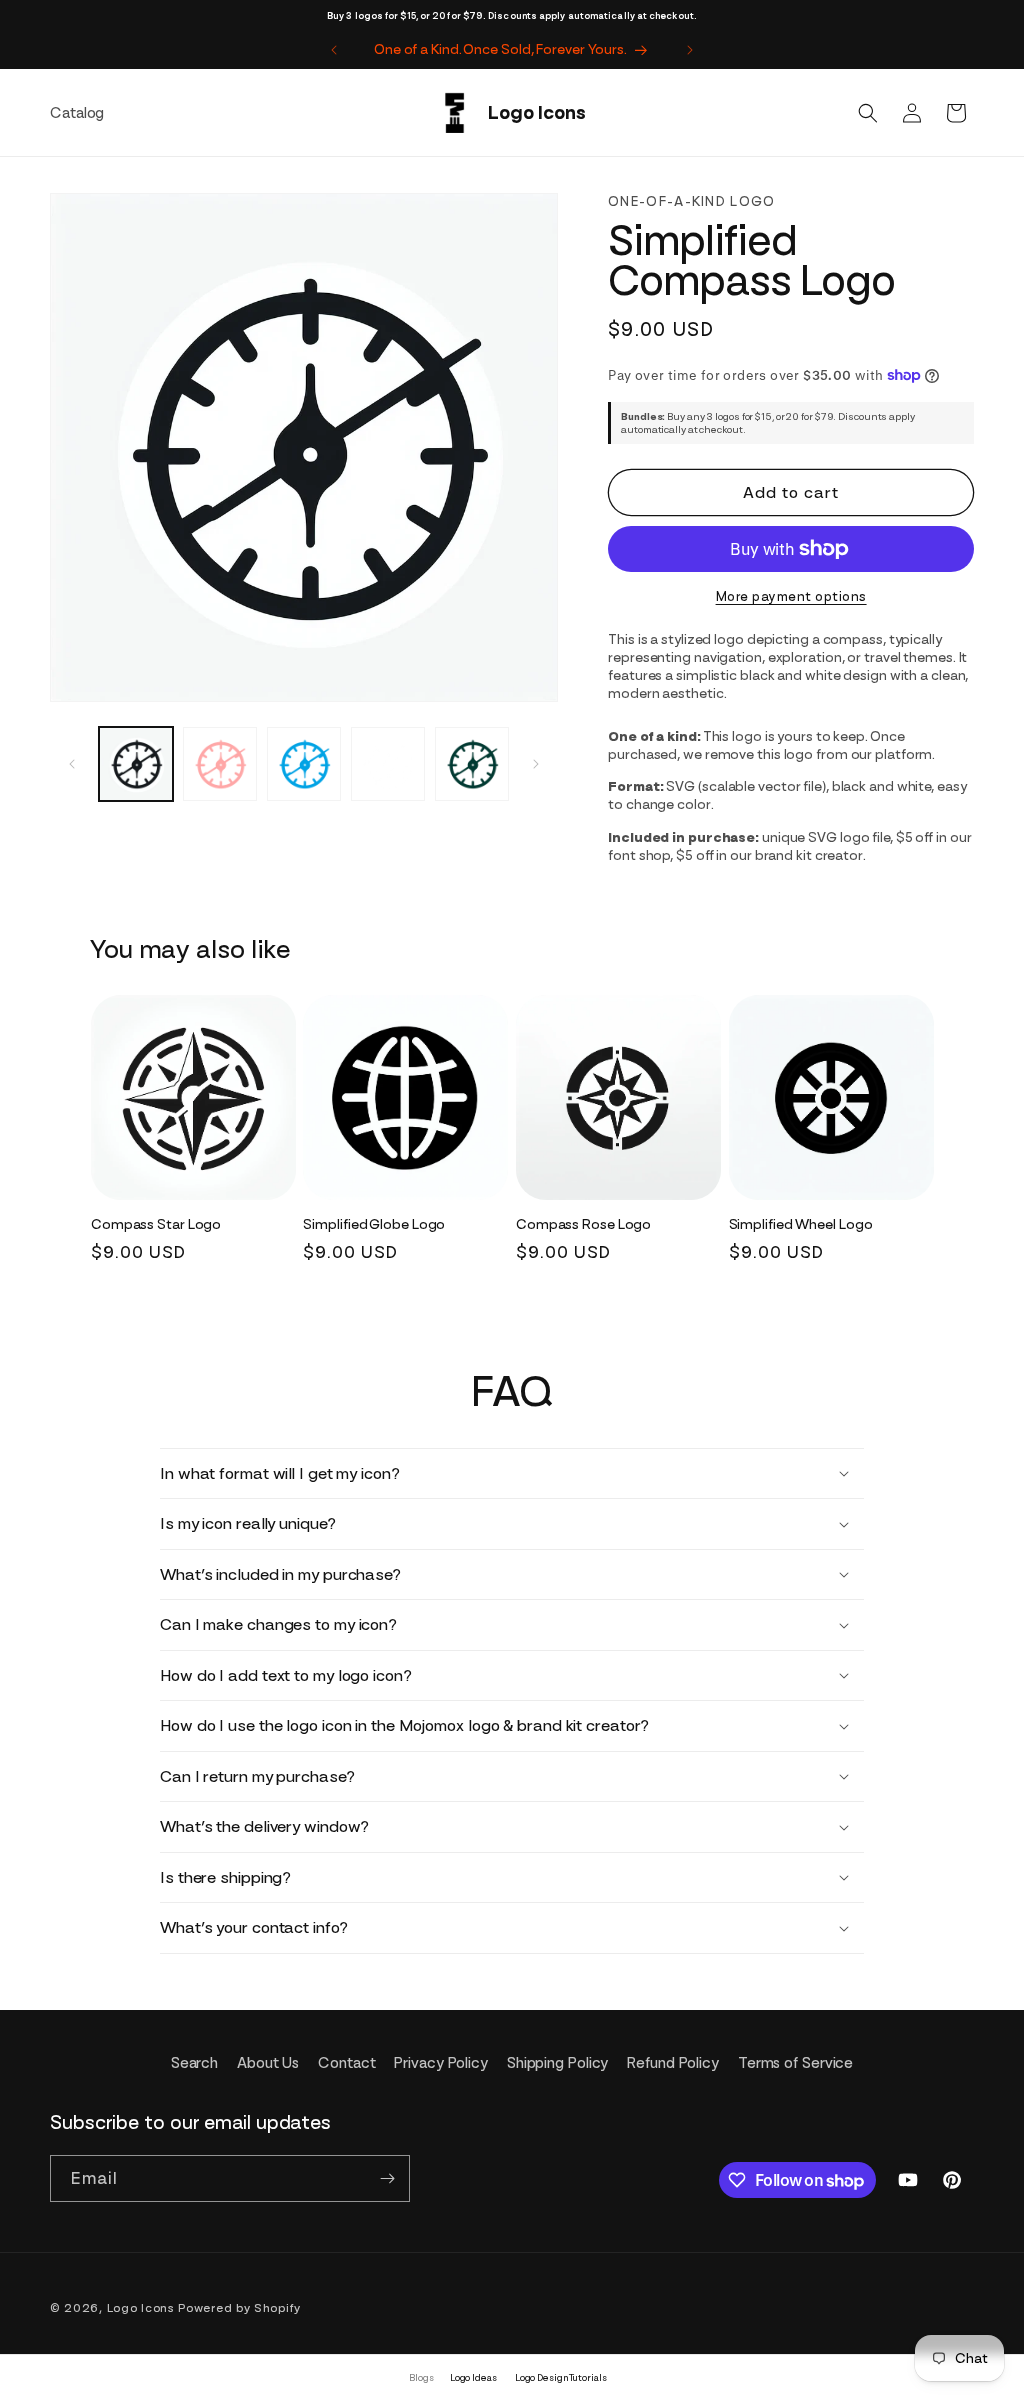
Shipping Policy (558, 2063)
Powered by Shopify (239, 2308)
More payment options (791, 596)
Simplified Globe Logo (374, 1224)
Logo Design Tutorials (561, 2377)
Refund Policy (673, 2063)
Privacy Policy (441, 2063)
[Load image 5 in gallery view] (472, 764)
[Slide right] (536, 764)
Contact (346, 2063)
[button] (868, 113)
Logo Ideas (473, 2377)
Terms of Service (795, 2063)
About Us (268, 2063)
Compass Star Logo (156, 1224)
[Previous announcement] (334, 50)
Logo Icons (141, 2308)
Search (194, 2063)
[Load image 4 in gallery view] (388, 764)
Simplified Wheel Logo (801, 1224)
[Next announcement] (690, 50)
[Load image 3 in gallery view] (304, 764)
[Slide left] (72, 764)
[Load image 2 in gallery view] (220, 764)
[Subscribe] (387, 2178)
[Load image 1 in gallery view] (136, 764)
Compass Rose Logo (583, 1224)
